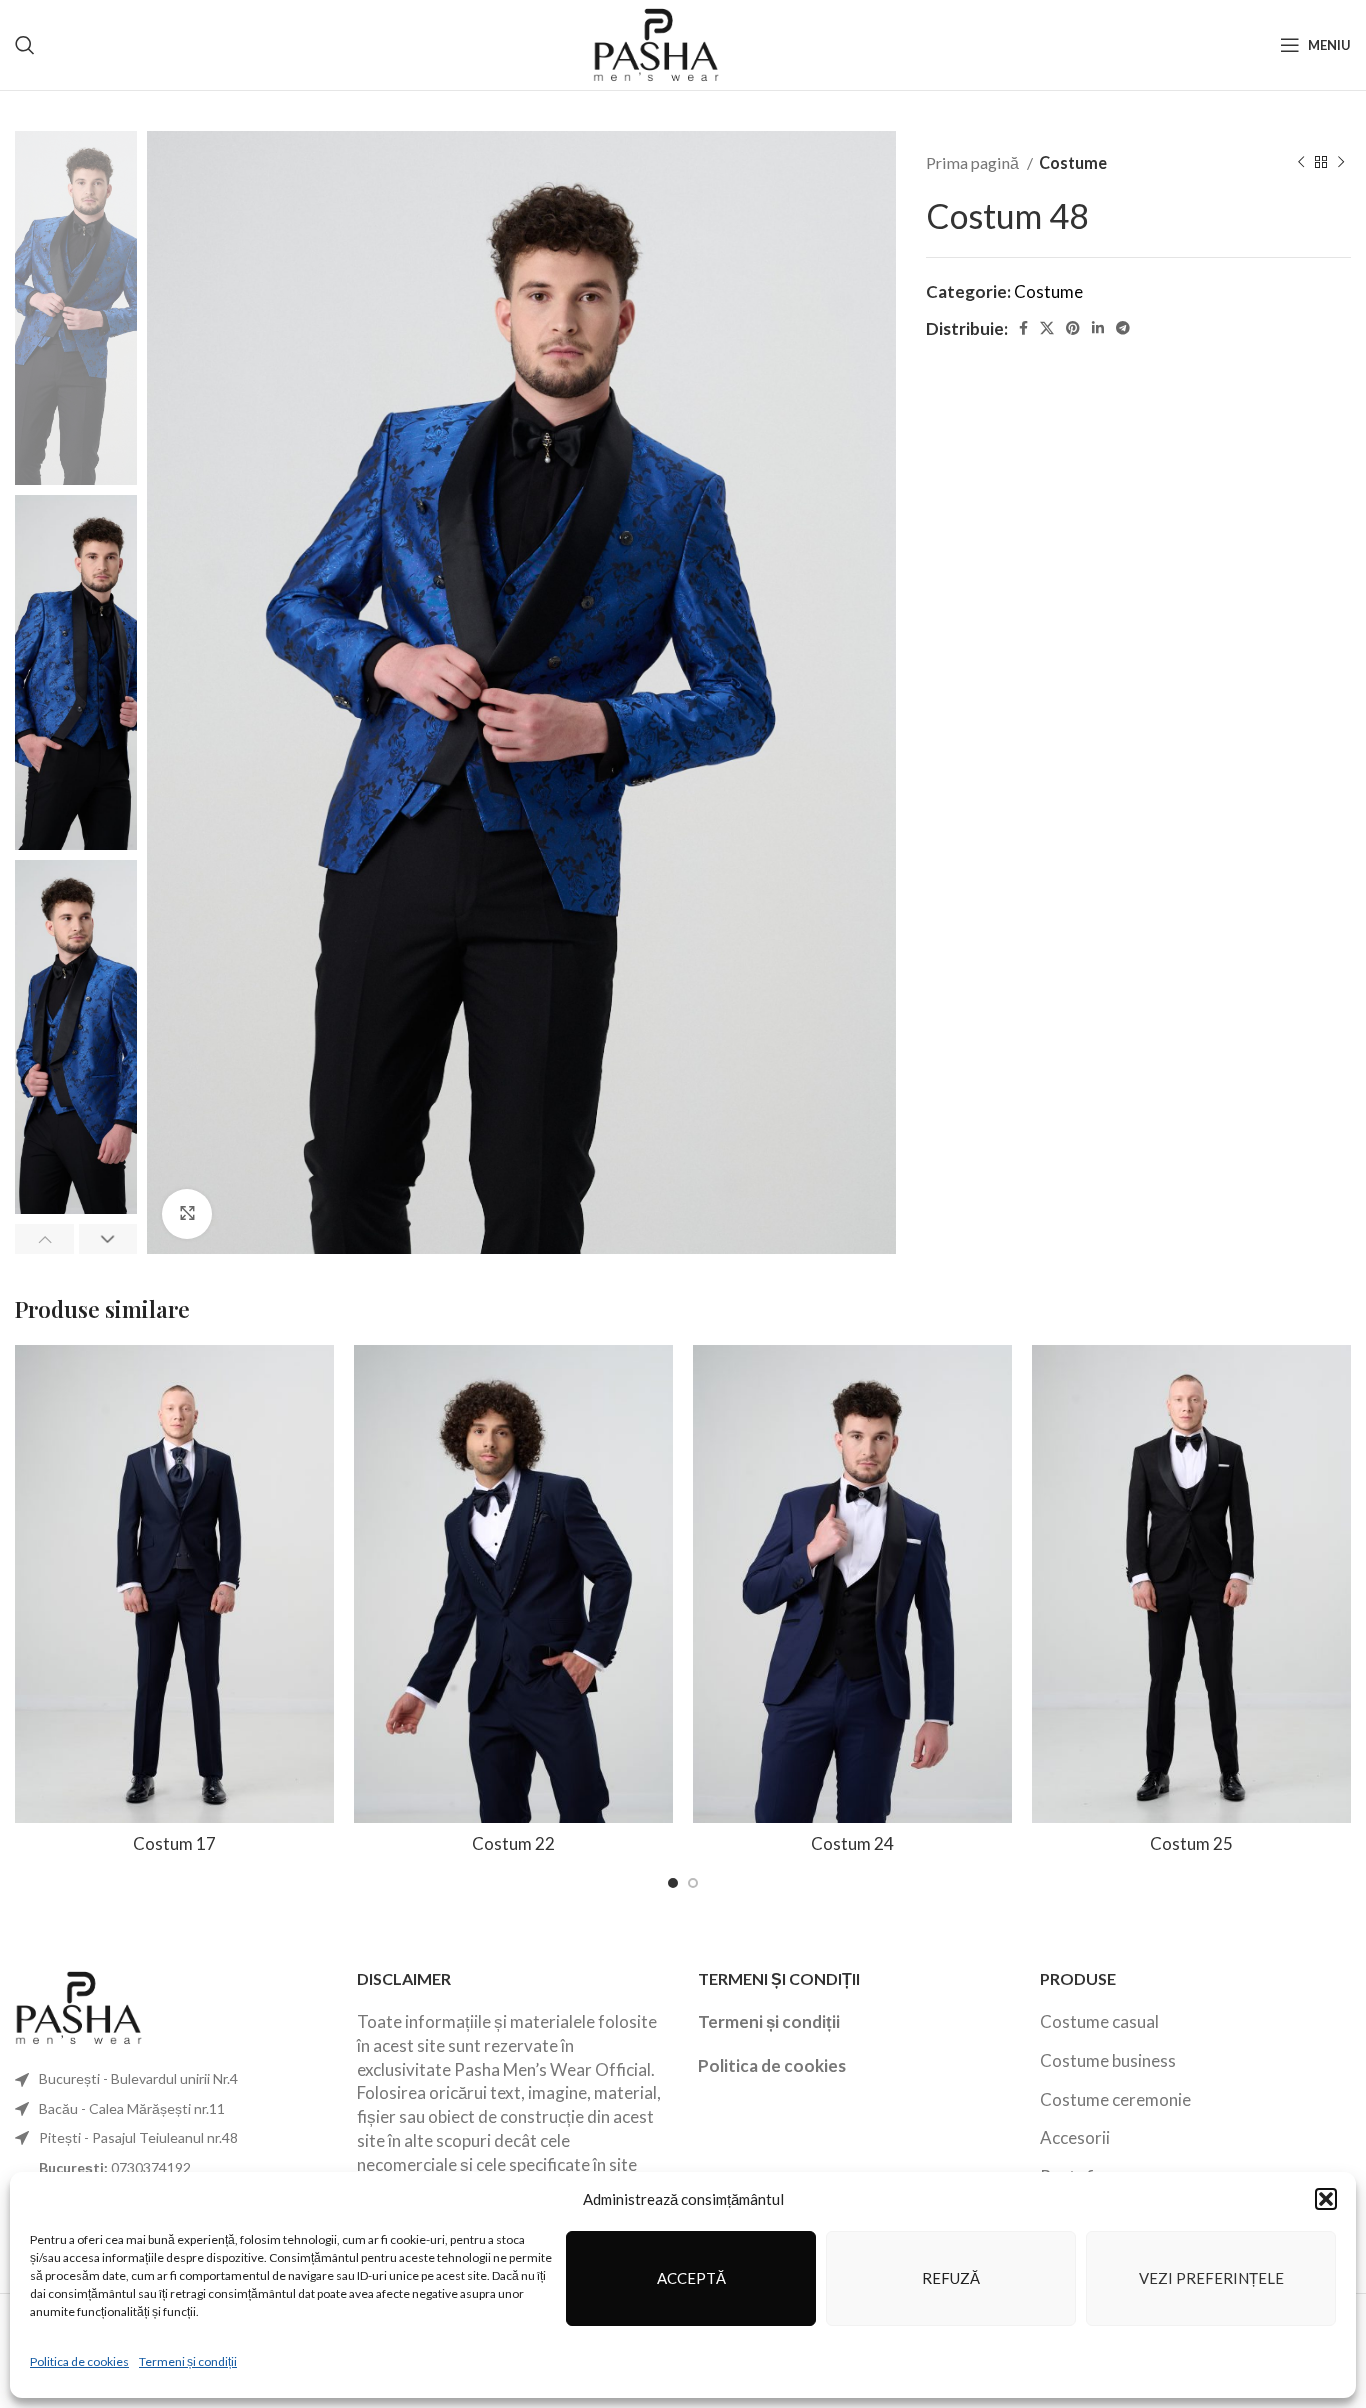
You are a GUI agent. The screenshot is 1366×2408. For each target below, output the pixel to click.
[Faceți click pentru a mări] (187, 1214)
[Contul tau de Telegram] (1123, 328)
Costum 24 (852, 1843)
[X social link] (1047, 328)
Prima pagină (974, 162)
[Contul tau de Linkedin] (1098, 328)
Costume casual (1099, 2021)
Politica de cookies (79, 2361)
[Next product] (1341, 163)
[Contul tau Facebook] (1023, 328)
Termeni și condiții (188, 2361)
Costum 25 (1191, 1843)
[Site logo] (657, 42)
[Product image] (174, 1584)
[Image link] (80, 2005)
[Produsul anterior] (1301, 163)
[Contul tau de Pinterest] (1073, 328)
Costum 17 (174, 1843)
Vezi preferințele (1211, 2278)
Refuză (951, 2278)
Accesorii (1075, 2137)
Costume (1073, 162)
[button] (1326, 2199)
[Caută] (25, 45)
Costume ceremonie (1115, 2099)
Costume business (1108, 2060)
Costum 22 (513, 1843)
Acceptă (691, 2278)
